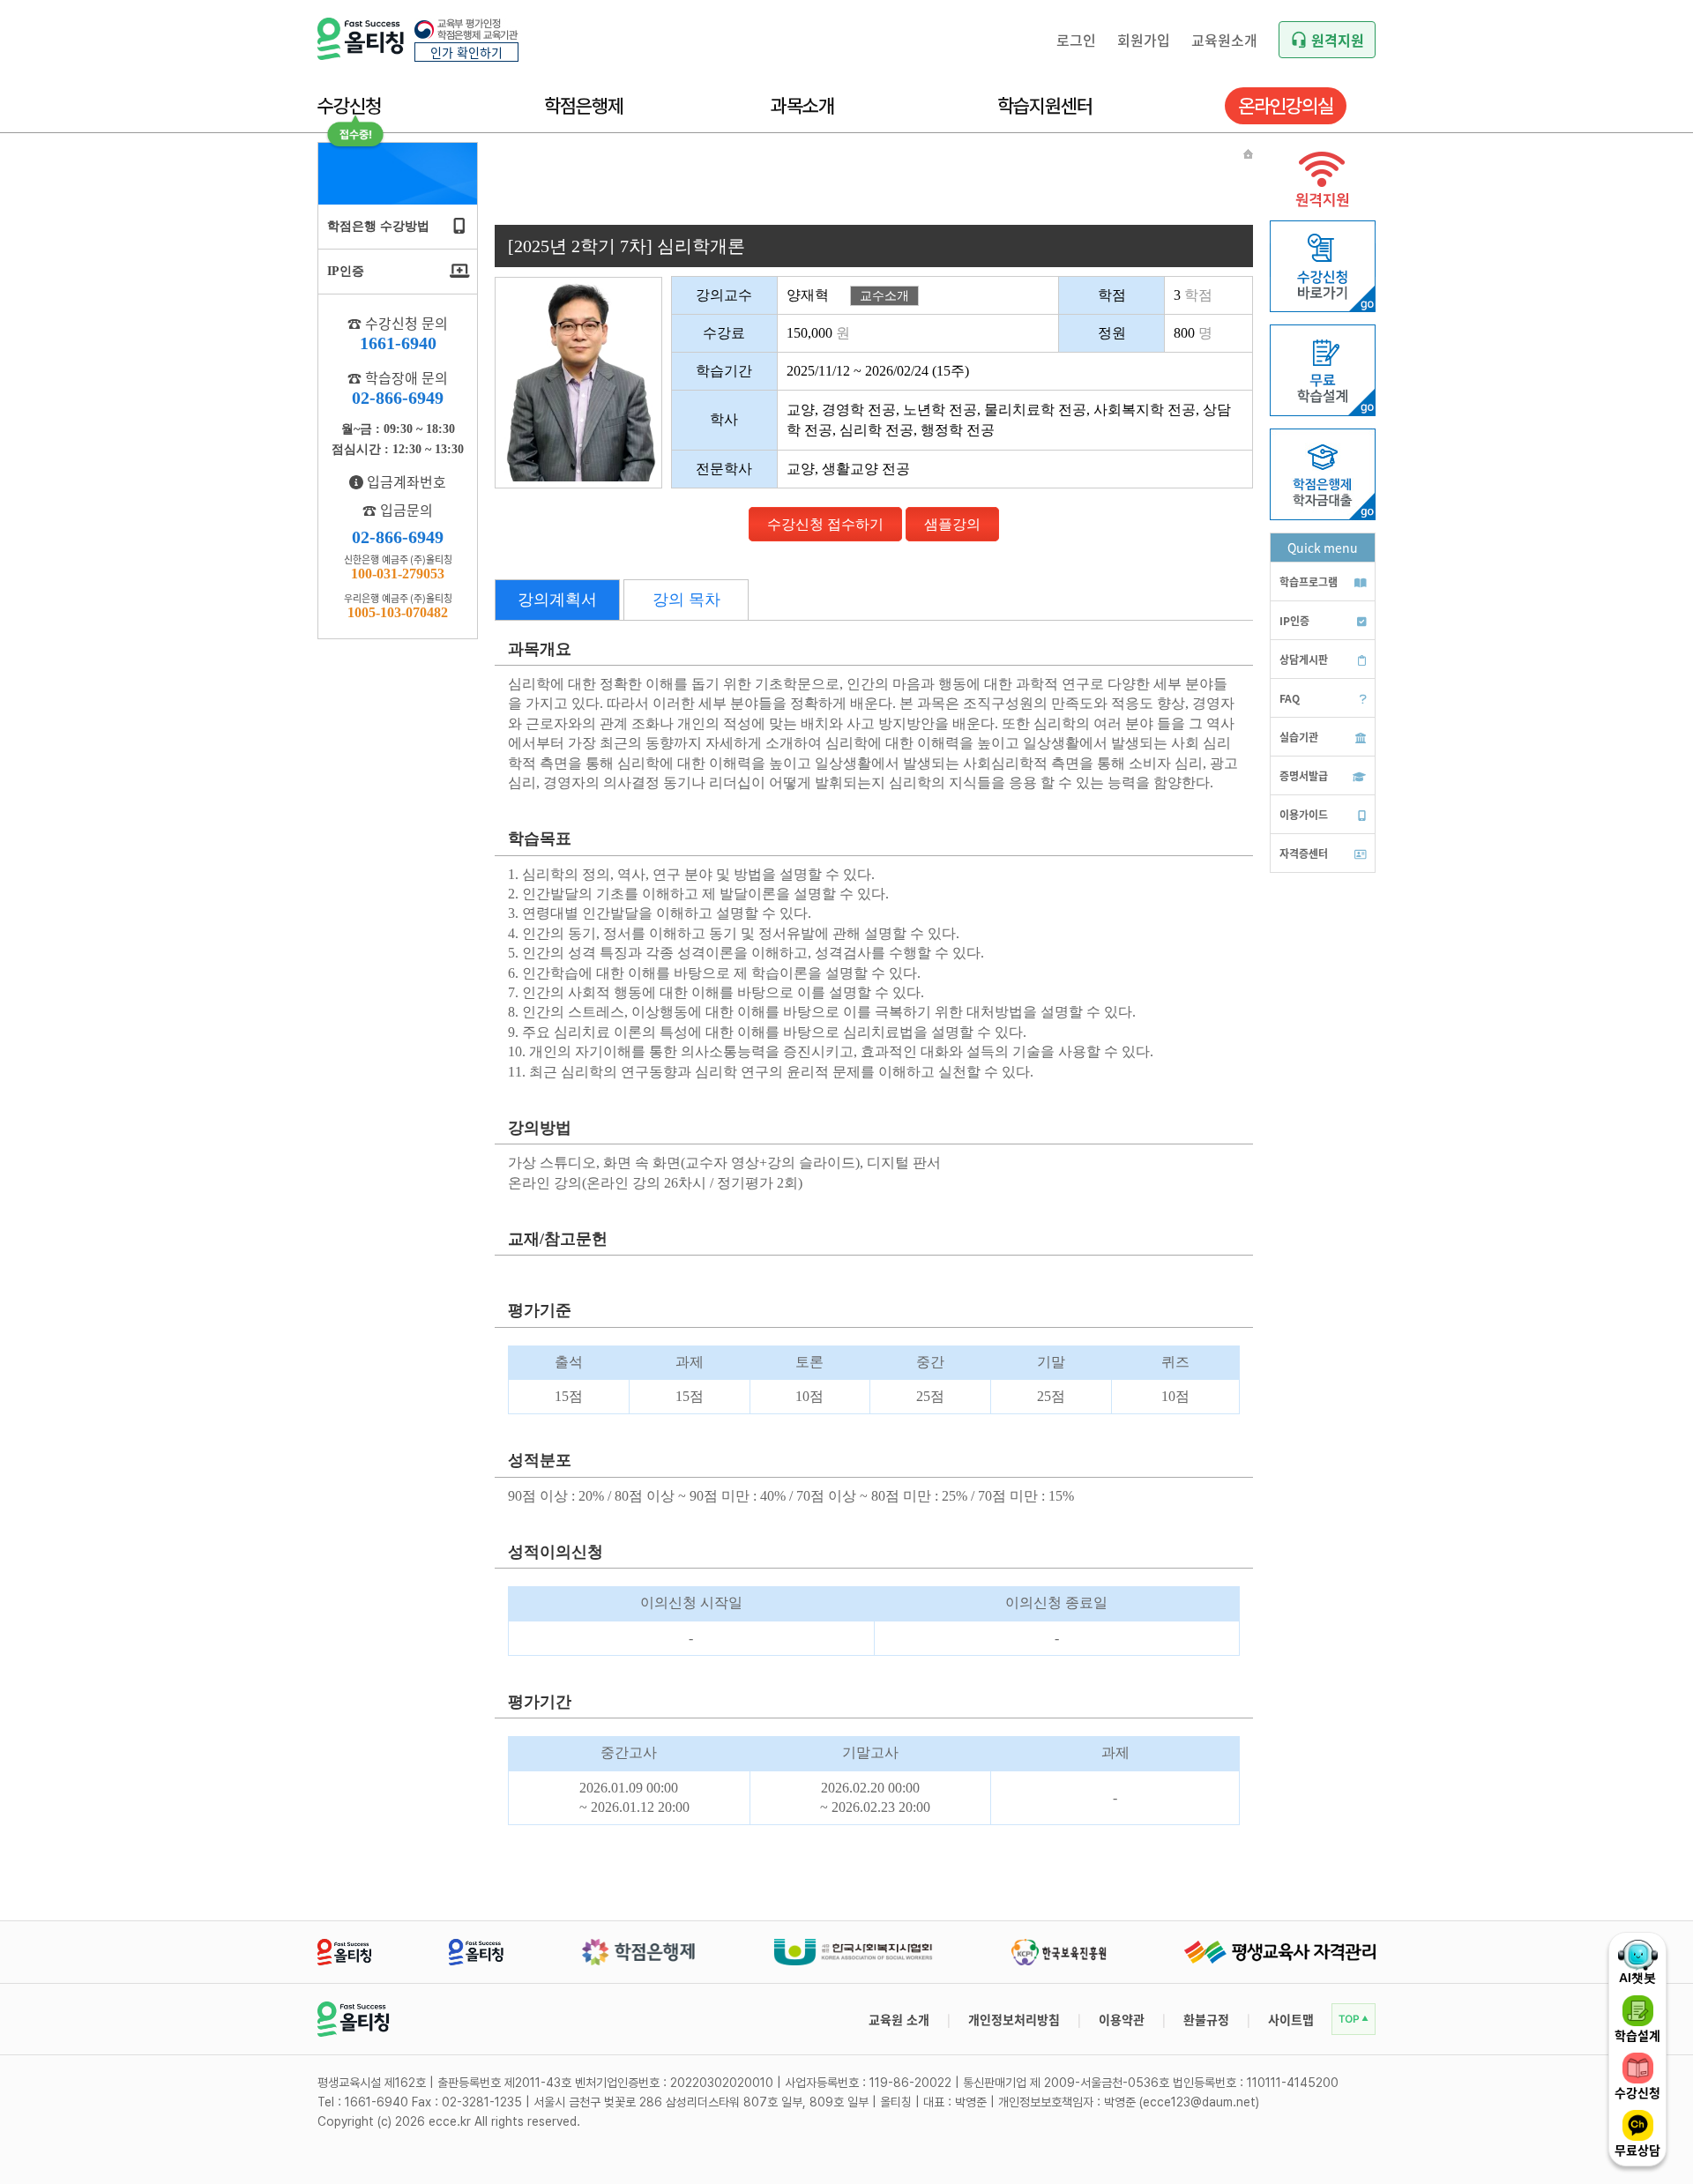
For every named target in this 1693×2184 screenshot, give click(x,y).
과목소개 (802, 106)
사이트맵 (1291, 2019)
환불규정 (1206, 2019)
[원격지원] (1323, 212)
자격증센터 (1304, 853)
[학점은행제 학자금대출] (1323, 515)
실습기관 (1299, 737)
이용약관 (1122, 2019)
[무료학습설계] (1323, 411)
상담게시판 (1304, 659)
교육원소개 (1224, 40)
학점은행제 (584, 106)
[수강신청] (1323, 307)
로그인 (1076, 40)
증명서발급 (1304, 775)
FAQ (1290, 698)
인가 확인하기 (466, 52)
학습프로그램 (1309, 581)
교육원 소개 (899, 2019)
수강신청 (349, 106)
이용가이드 (1304, 814)
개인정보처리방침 (1014, 2019)
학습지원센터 (1045, 106)
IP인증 (1294, 620)
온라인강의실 (1286, 106)
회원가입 (1144, 40)
